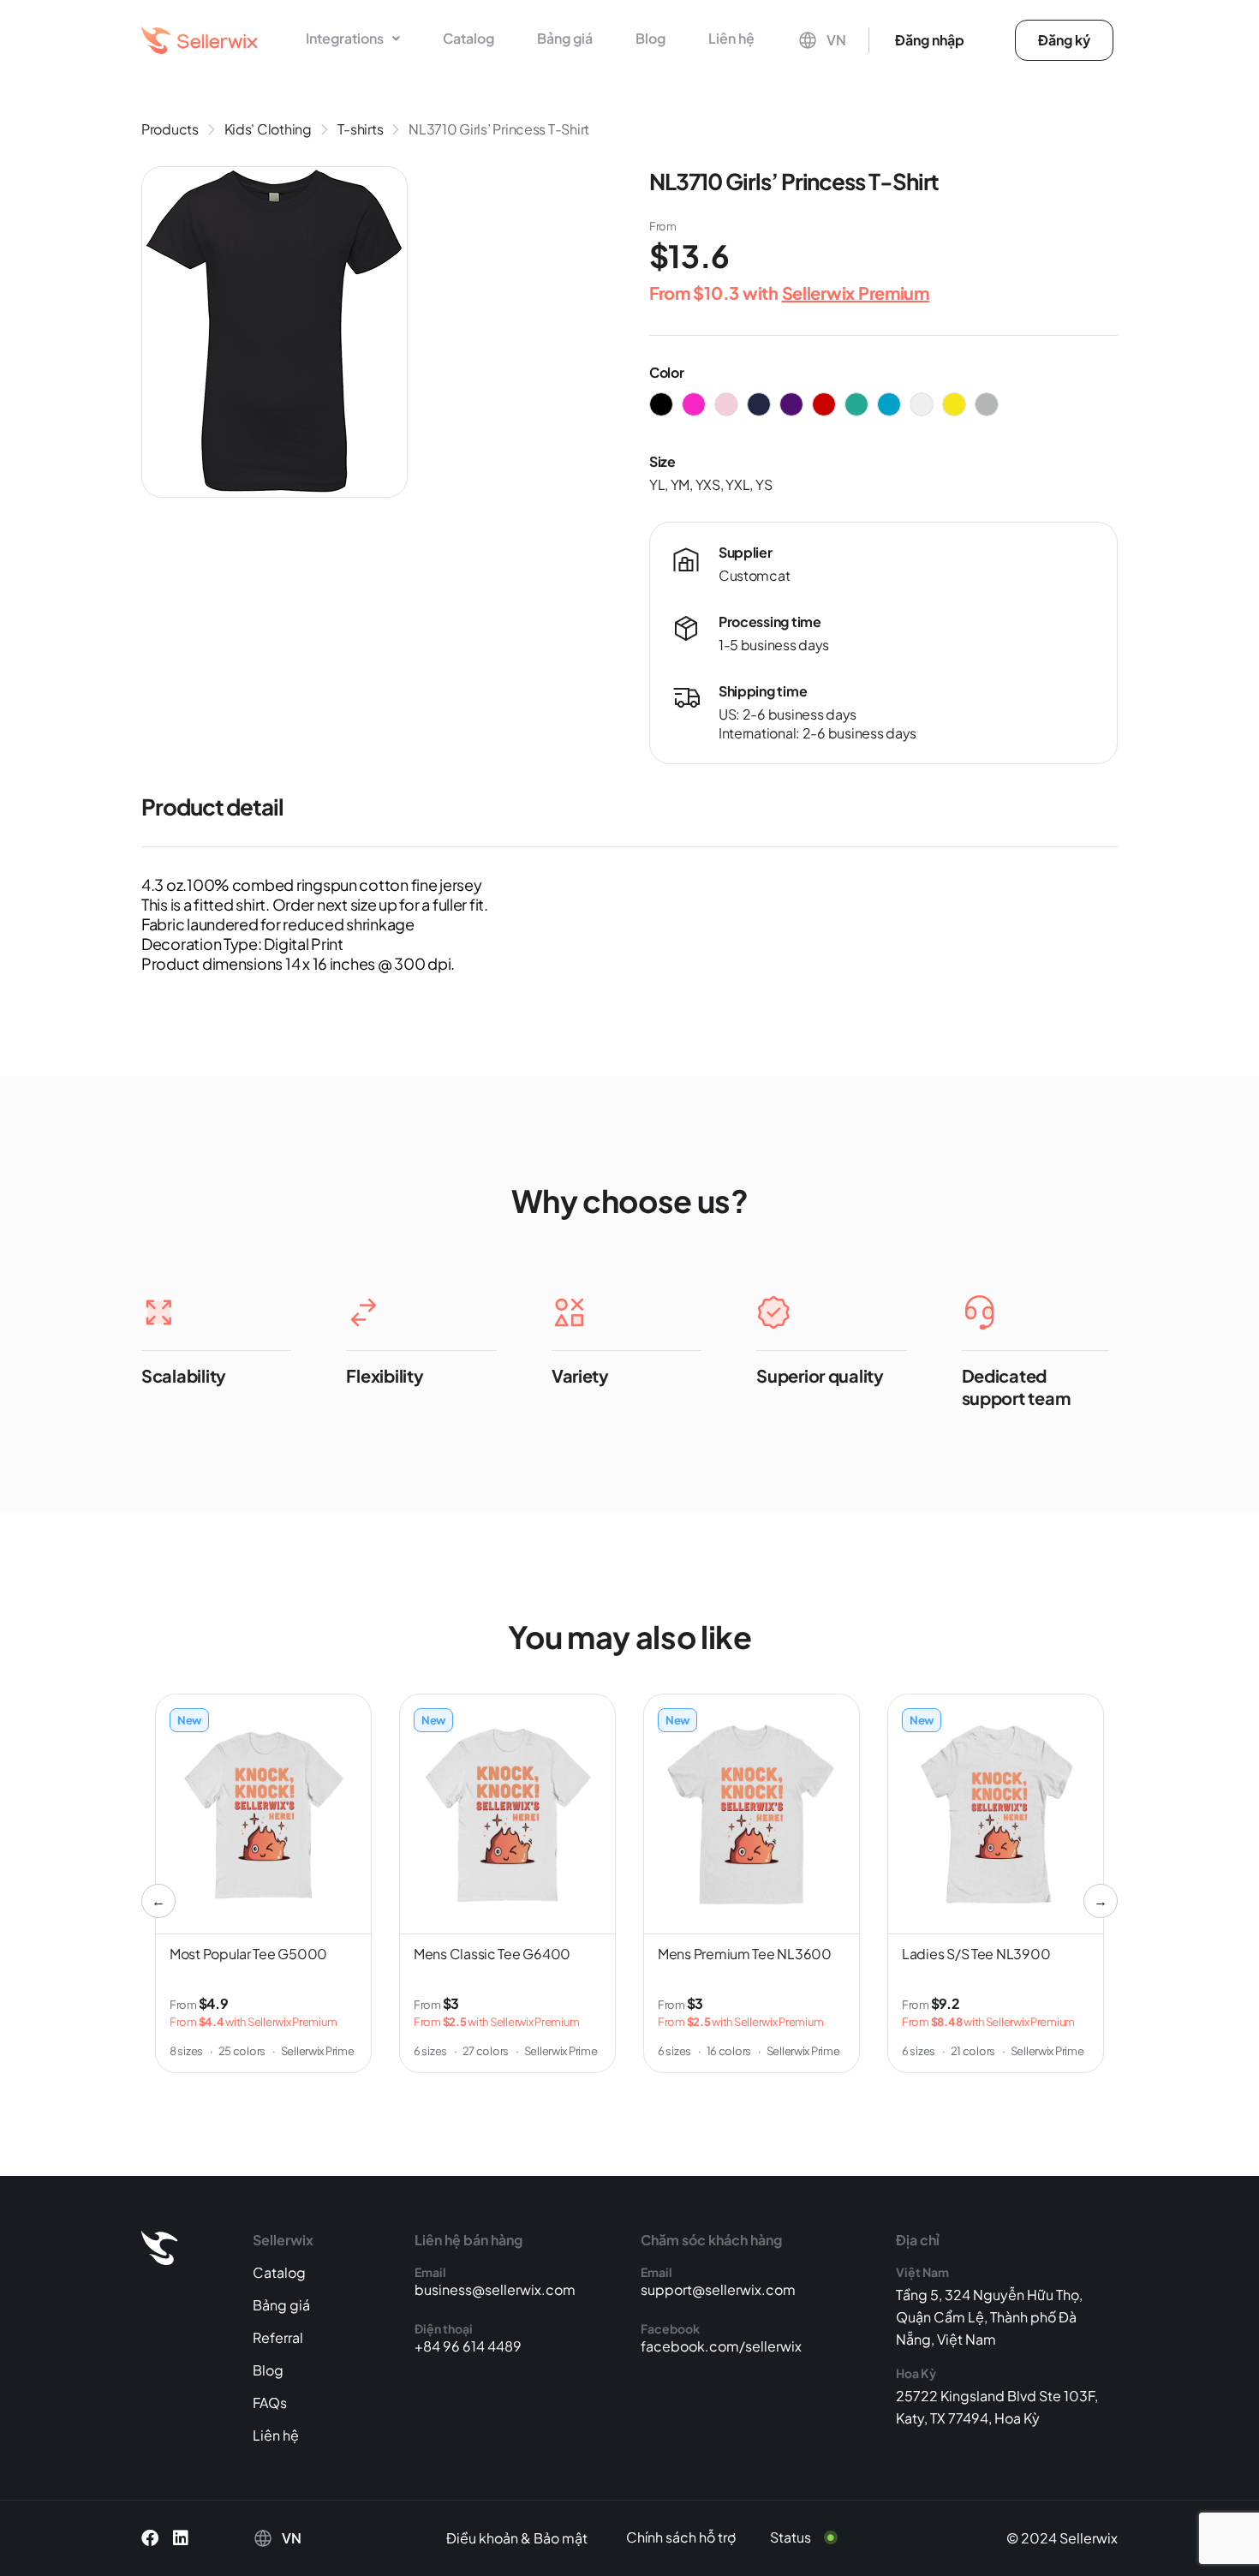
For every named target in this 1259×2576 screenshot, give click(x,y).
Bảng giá (565, 38)
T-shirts (361, 129)
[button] (353, 39)
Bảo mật (561, 2538)
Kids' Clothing (268, 129)
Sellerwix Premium (856, 293)
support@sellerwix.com (718, 2289)
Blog (650, 38)
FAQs (270, 2403)
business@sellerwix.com (495, 2289)
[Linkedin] (181, 2538)
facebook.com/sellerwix (721, 2346)
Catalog (468, 38)
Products (170, 129)
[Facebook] (150, 2538)
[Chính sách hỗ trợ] (694, 2537)
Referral (278, 2337)
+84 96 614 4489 (468, 2346)
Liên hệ (731, 38)
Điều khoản (482, 2538)
